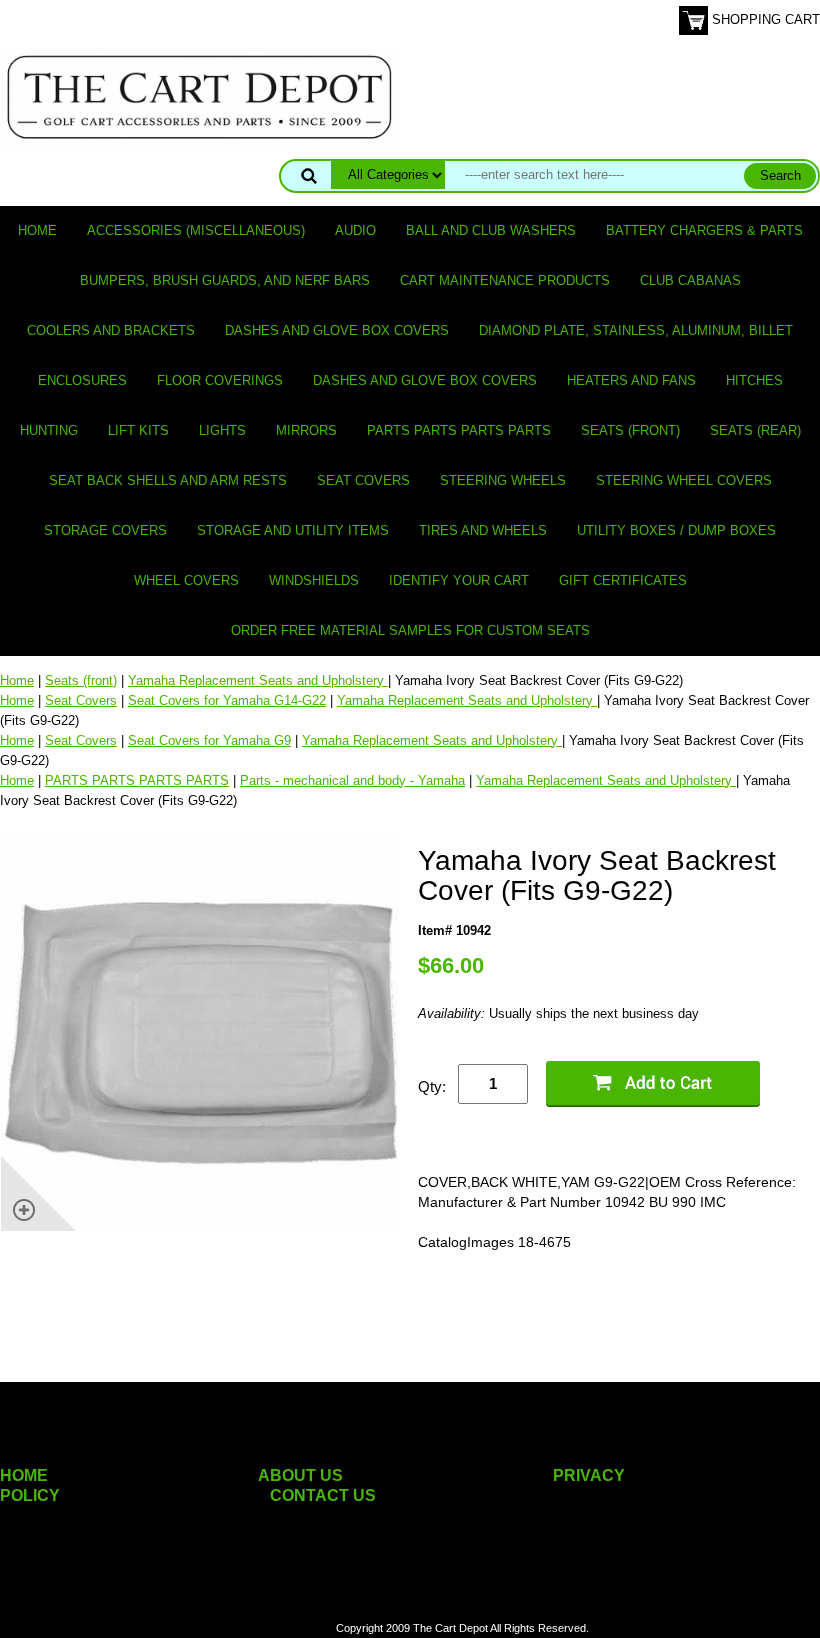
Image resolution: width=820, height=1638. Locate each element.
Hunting (49, 430)
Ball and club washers (491, 230)
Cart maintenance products (505, 280)
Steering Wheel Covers (684, 480)
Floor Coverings (220, 380)
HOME (24, 1475)
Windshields (314, 580)
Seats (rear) (755, 430)
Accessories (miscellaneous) (196, 230)
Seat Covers (363, 480)
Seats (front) (630, 430)
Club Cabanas (690, 280)
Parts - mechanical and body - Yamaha (352, 780)
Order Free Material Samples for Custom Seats (410, 630)
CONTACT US (323, 1495)
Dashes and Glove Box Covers (337, 330)
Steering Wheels (503, 480)
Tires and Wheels (483, 530)
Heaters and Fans (631, 380)
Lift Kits (138, 430)
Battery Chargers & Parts (704, 230)
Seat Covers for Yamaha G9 (209, 740)
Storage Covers (105, 530)
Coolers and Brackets (111, 330)
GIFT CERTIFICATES (623, 580)
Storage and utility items (293, 530)
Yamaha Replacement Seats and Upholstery (258, 680)
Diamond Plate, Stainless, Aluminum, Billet (636, 330)
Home (37, 230)
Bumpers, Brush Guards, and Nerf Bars (225, 280)
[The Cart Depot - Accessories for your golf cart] (200, 96)
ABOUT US (300, 1475)
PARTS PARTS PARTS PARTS (459, 430)
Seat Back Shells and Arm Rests (168, 480)
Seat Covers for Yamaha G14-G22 (227, 700)
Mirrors (306, 430)
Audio (355, 230)
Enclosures (82, 380)
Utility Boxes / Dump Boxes (676, 530)
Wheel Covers (186, 580)
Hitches (754, 380)
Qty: (432, 1086)
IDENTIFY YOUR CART (459, 580)
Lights (222, 430)
